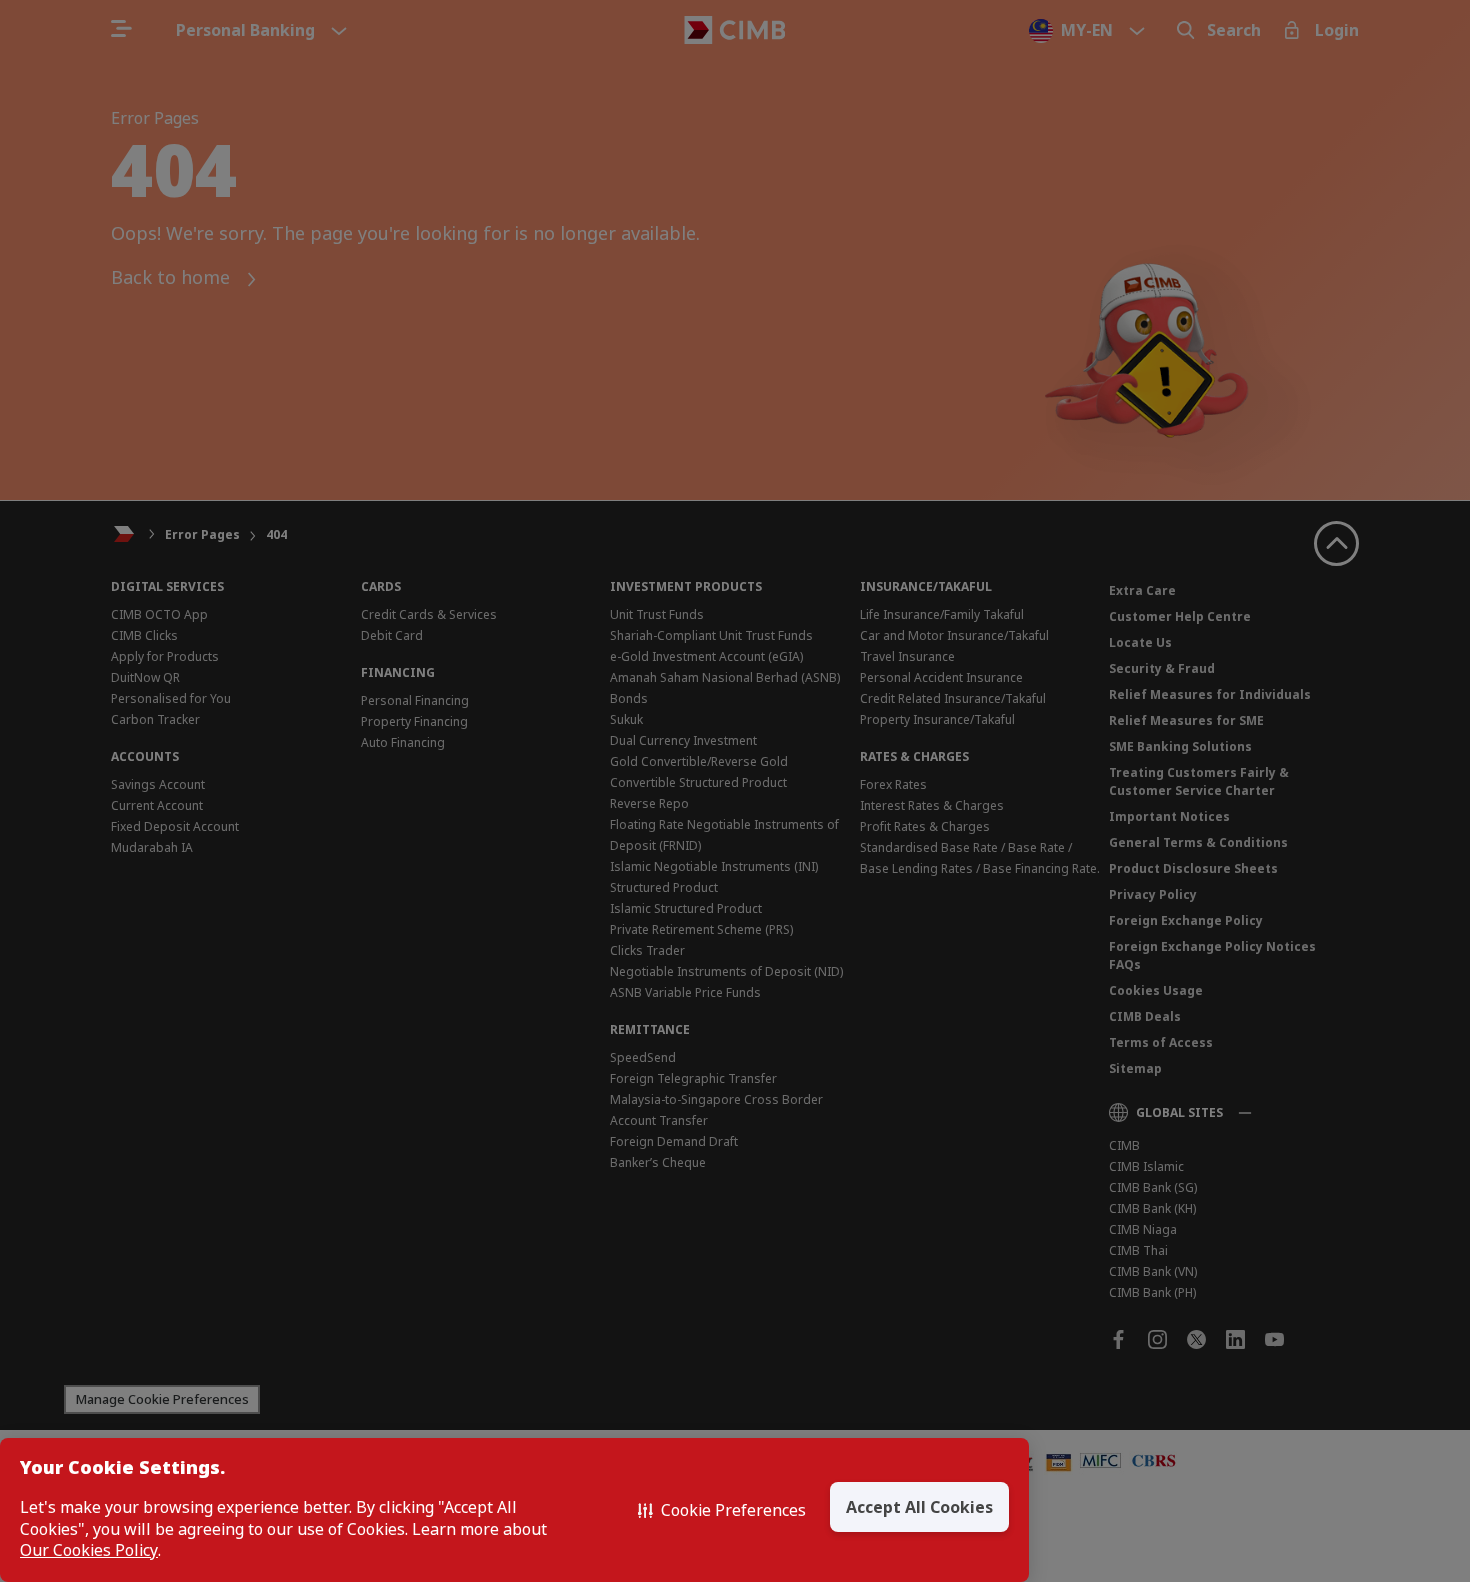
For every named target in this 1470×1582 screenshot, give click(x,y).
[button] (722, 1510)
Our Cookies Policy (89, 1550)
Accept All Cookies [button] (919, 1507)
